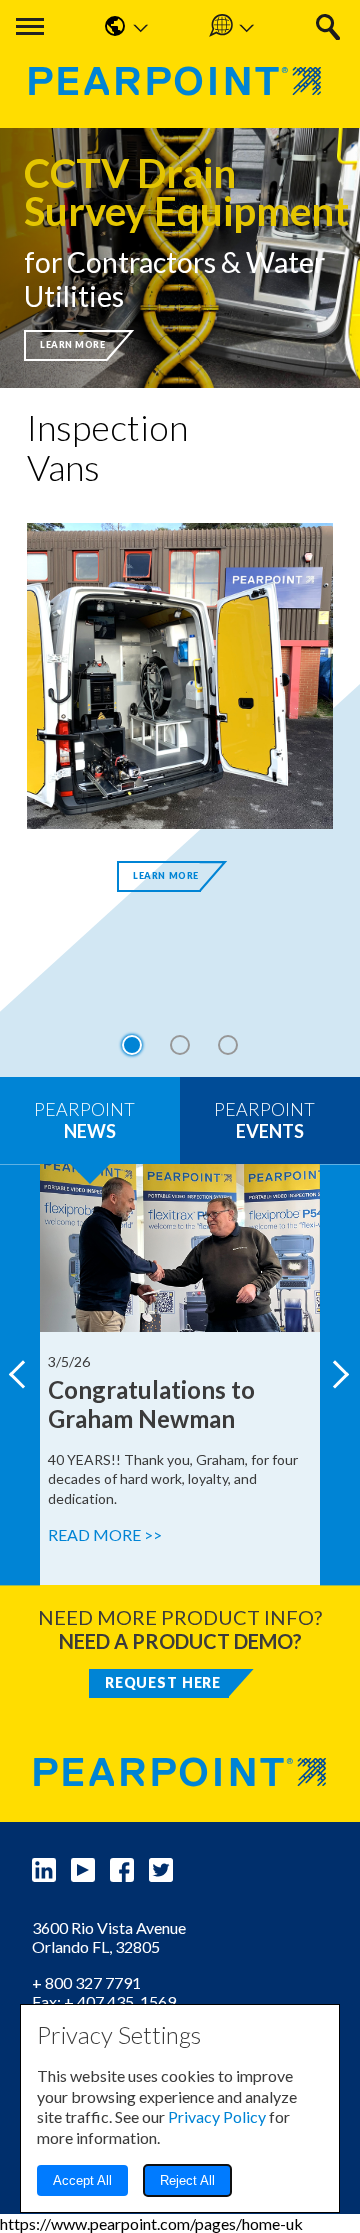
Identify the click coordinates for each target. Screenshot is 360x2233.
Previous (20, 1374)
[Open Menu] (30, 26)
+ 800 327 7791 (86, 1982)
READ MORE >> (105, 1534)
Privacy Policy (217, 2116)
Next (340, 1374)
